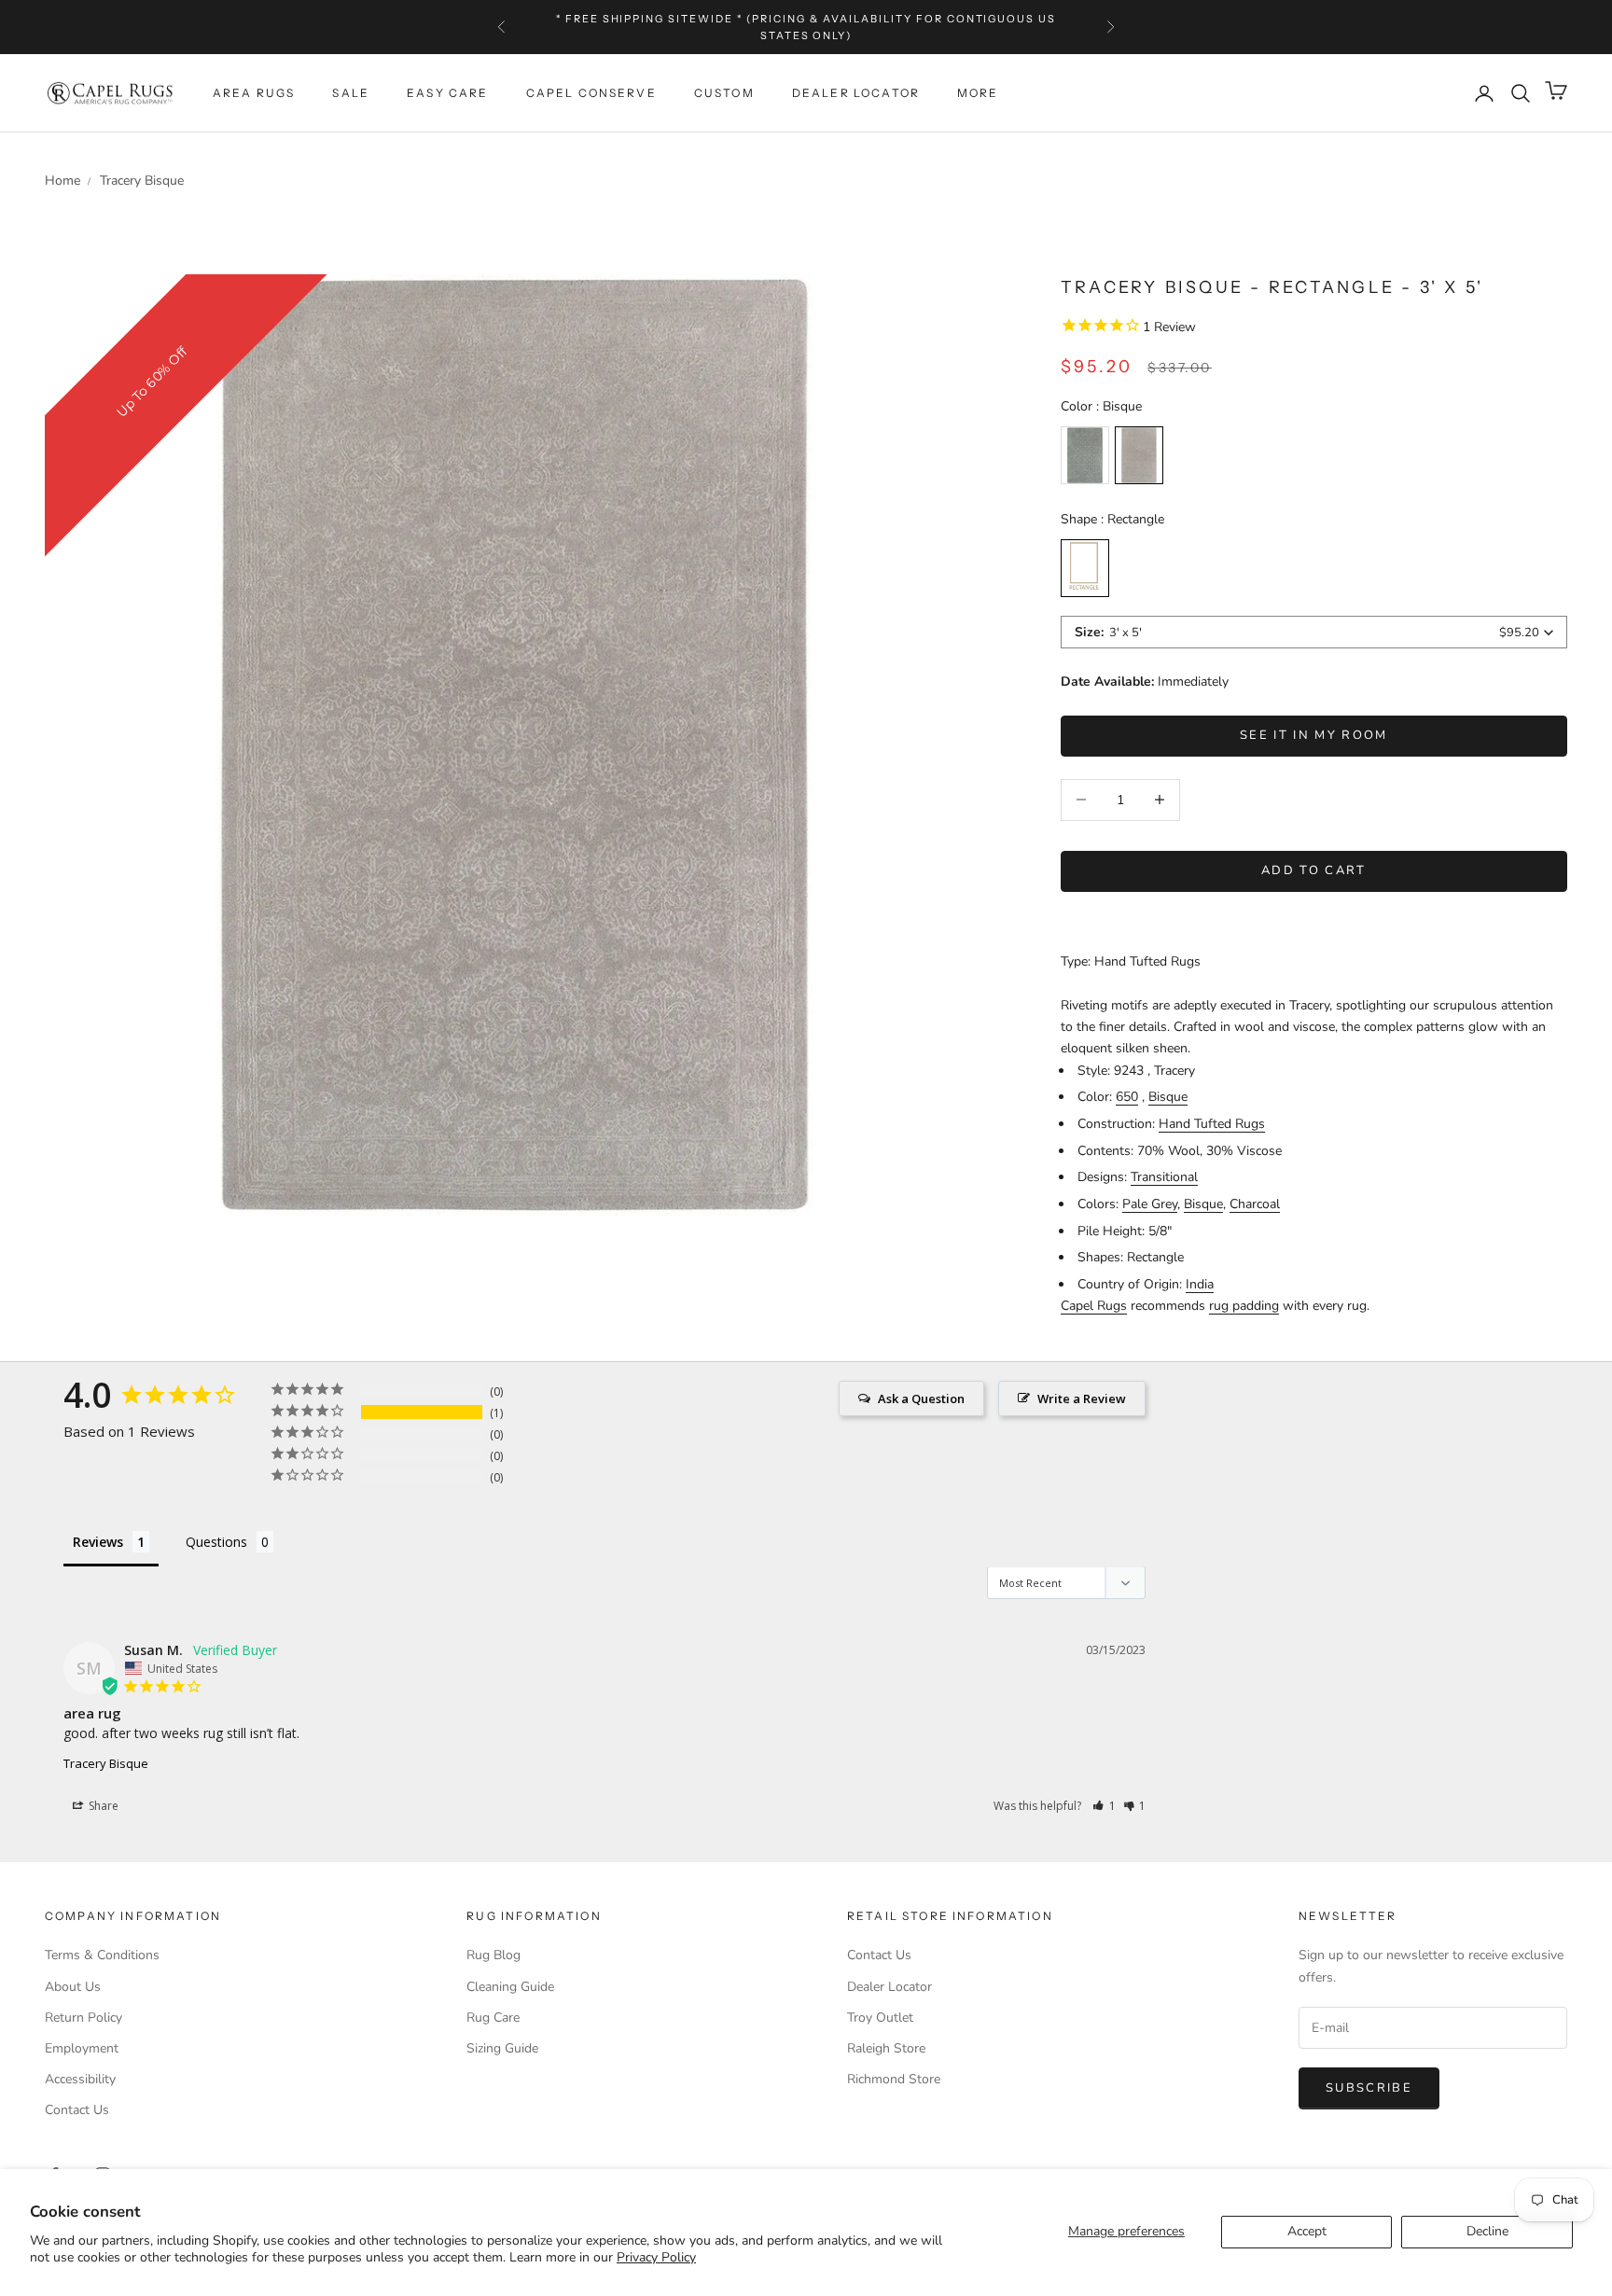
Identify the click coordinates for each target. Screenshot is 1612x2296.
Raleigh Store (886, 2048)
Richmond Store (894, 2079)
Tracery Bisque (106, 1763)
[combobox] (1314, 632)
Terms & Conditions (102, 1955)
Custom (724, 93)
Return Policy (83, 2018)
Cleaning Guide (510, 1987)
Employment (82, 2048)
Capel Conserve (591, 93)
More (978, 93)
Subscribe (1369, 2088)
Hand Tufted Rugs (1212, 1124)
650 (1127, 1097)
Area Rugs (254, 93)
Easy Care (447, 93)
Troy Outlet (880, 2018)
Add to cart (1314, 870)
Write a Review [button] (1082, 1398)
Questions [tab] (216, 1542)
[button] (1104, 1806)
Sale (351, 93)
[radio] (1085, 455)
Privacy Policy (656, 2257)
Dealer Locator (856, 93)
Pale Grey (1150, 1204)
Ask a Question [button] (921, 1398)
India (1200, 1284)
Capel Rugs (1094, 1306)
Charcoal (1255, 1204)
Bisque (1168, 1097)
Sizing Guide (502, 2048)
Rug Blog (493, 1955)
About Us (73, 1987)
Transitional (1164, 1177)
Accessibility (80, 2079)
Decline (1487, 2231)
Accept (1307, 2231)
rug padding (1244, 1306)
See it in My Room (1314, 735)
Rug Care (493, 2018)
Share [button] (102, 1806)
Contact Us (77, 2110)
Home (63, 181)
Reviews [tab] (98, 1542)
